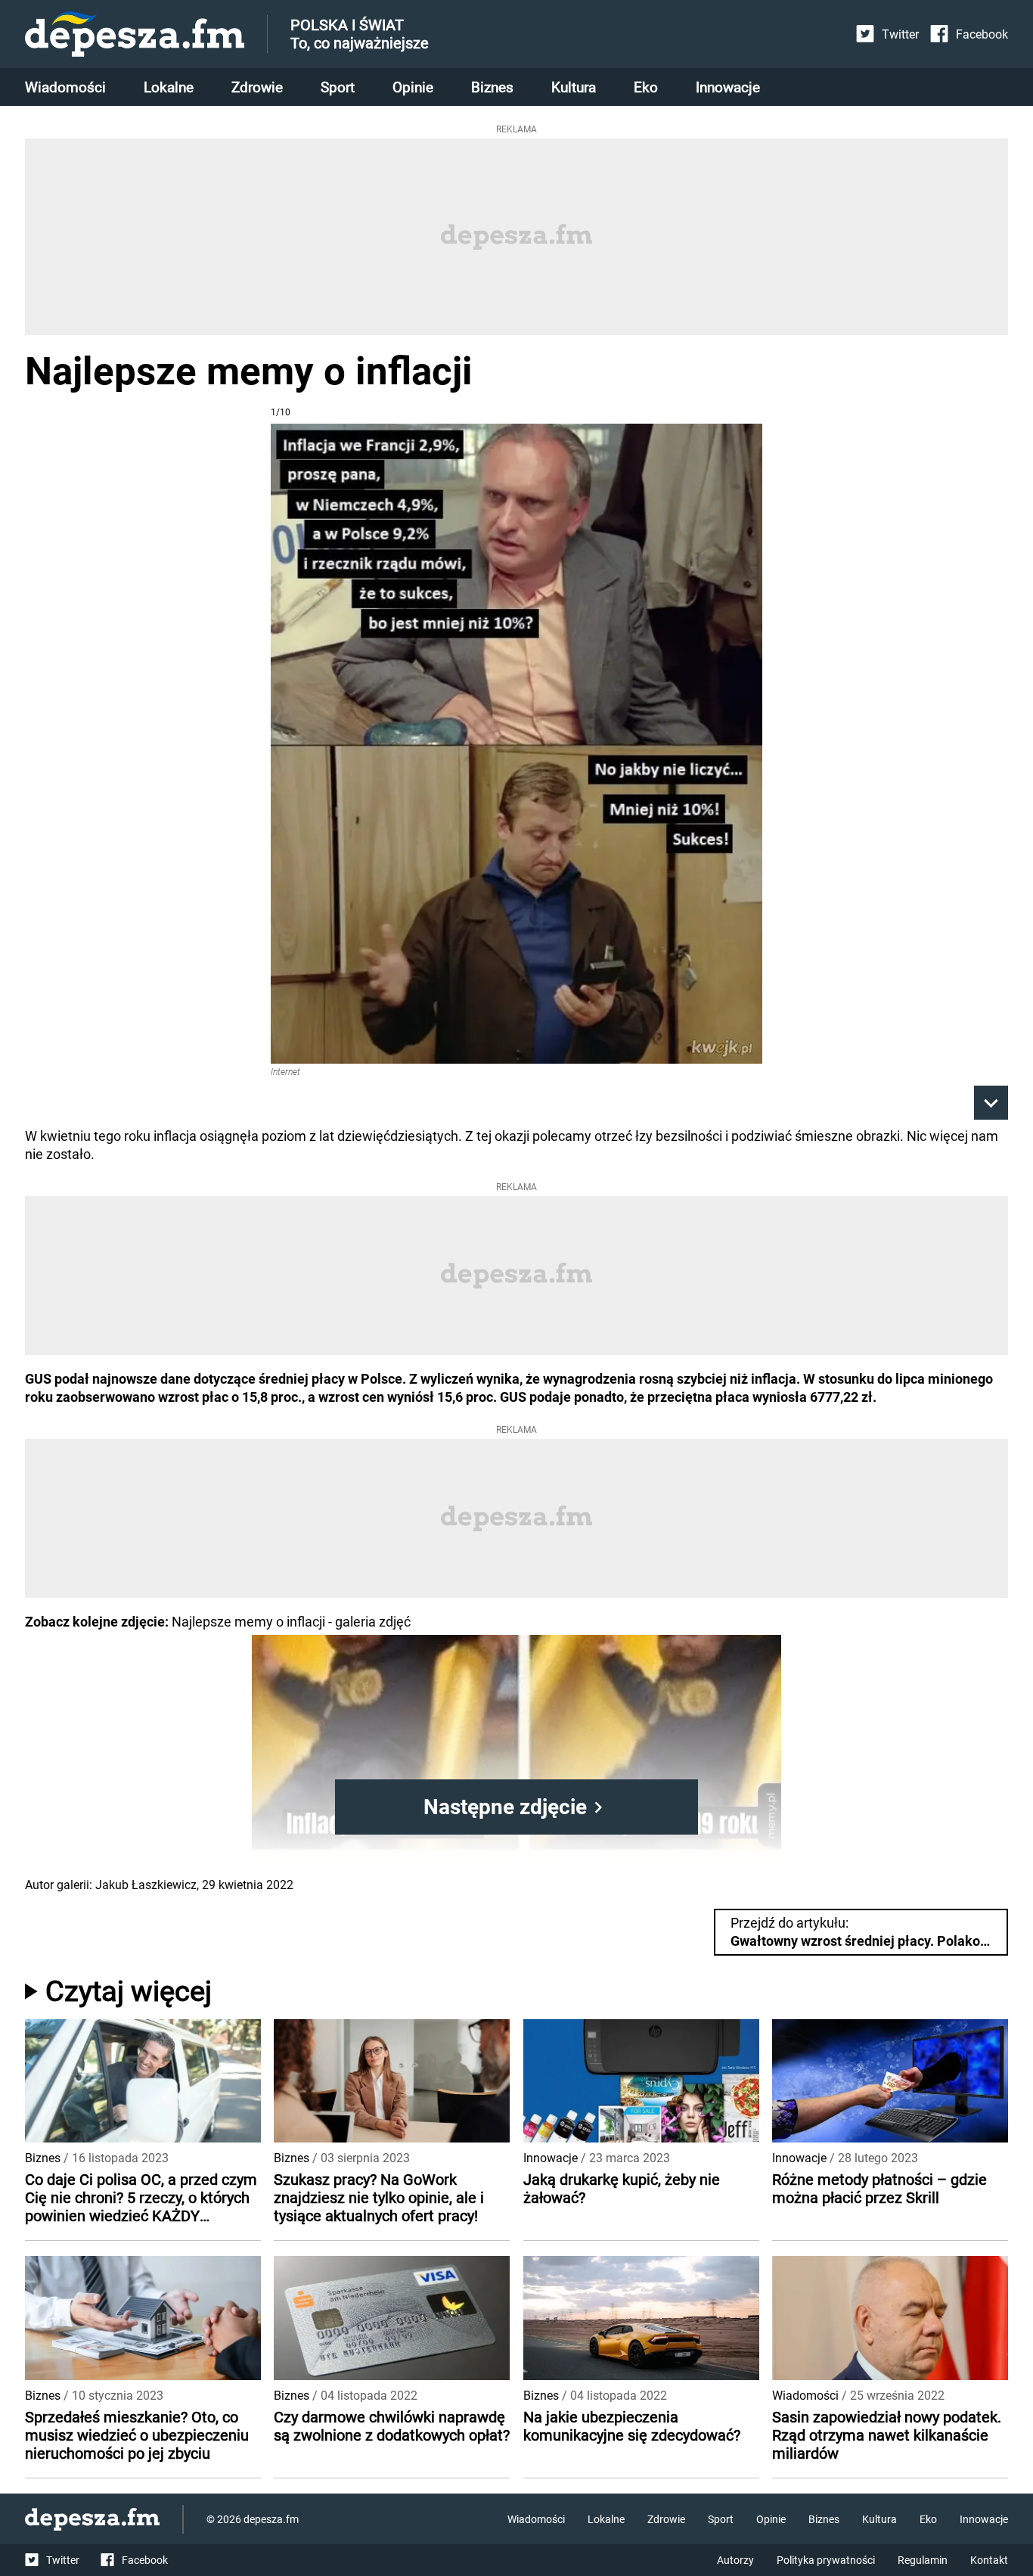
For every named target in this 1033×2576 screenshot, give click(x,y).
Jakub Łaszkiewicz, (147, 1885)
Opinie (413, 87)
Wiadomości (65, 87)
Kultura (574, 87)
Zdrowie (257, 87)
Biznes (492, 87)
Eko (646, 87)
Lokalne (169, 87)
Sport (338, 87)
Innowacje (728, 87)
